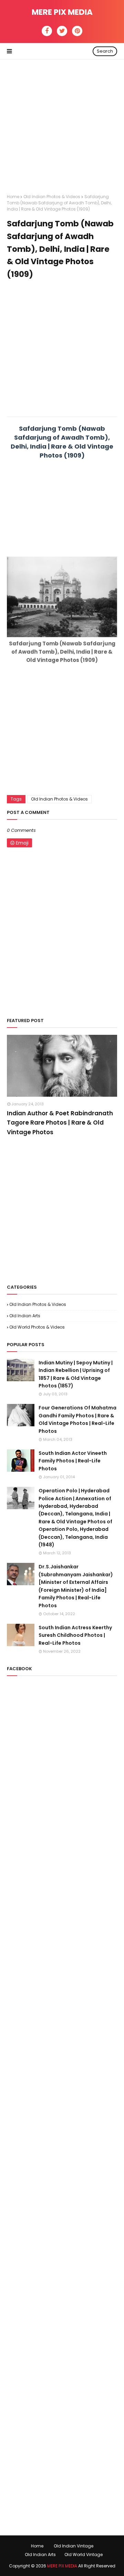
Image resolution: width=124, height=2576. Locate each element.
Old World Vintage (84, 2554)
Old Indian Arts (25, 1316)
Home (13, 197)
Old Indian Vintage (74, 2546)
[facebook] (47, 31)
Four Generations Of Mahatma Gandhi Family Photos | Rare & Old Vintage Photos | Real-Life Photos (77, 1419)
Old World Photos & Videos (37, 1327)
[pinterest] (77, 31)
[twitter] (62, 31)
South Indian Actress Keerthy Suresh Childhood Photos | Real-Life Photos (75, 1635)
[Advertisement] (62, 121)
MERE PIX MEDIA (62, 12)
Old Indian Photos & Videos (52, 197)
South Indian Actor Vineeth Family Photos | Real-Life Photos (73, 1461)
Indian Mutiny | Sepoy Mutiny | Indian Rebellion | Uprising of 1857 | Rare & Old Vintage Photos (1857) (76, 1374)
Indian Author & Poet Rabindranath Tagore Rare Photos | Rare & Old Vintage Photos (60, 1123)
